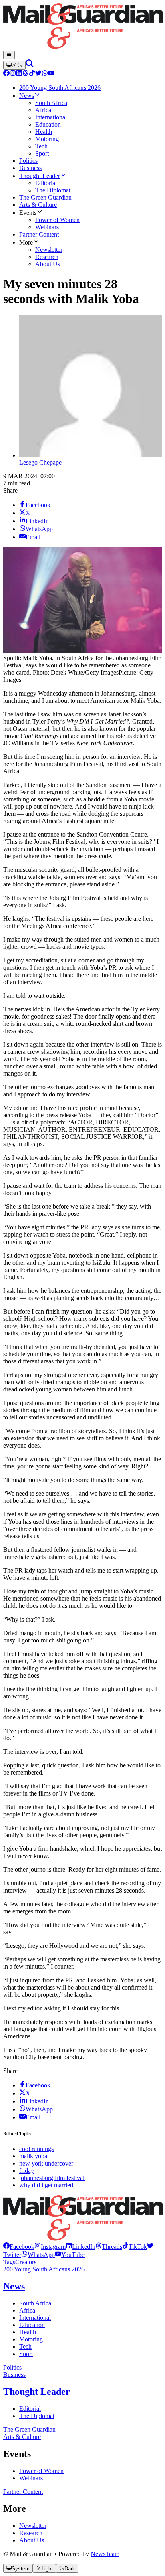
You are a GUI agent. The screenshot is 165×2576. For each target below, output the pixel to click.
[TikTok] (32, 74)
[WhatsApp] (45, 74)
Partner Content (23, 2492)
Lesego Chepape (40, 462)
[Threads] (26, 74)
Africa (27, 2310)
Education (32, 2325)
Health (28, 2332)
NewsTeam (105, 2554)
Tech (25, 2347)
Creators (26, 2262)
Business (14, 2375)
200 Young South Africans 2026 (44, 2269)
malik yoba (33, 2156)
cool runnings (36, 2149)
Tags (9, 2262)
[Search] (30, 65)
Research (31, 2533)
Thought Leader (37, 2392)
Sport (26, 2354)
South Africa (35, 2303)
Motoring (31, 2339)
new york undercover (46, 2163)
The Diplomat (37, 2416)
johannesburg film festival (52, 2178)
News (14, 2286)
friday (27, 2171)
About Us (32, 2540)
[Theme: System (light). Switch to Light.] (14, 65)
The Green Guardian (29, 2429)
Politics (12, 2367)
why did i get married (46, 2185)
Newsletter (33, 2526)
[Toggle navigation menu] (9, 55)
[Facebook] (6, 74)
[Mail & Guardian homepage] (82, 27)
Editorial (30, 2409)
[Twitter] (38, 74)
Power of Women (41, 2471)
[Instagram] (13, 74)
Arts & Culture (22, 2437)
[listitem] (19, 2247)
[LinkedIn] (19, 74)
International (35, 2318)
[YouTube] (51, 74)
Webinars (31, 2478)
